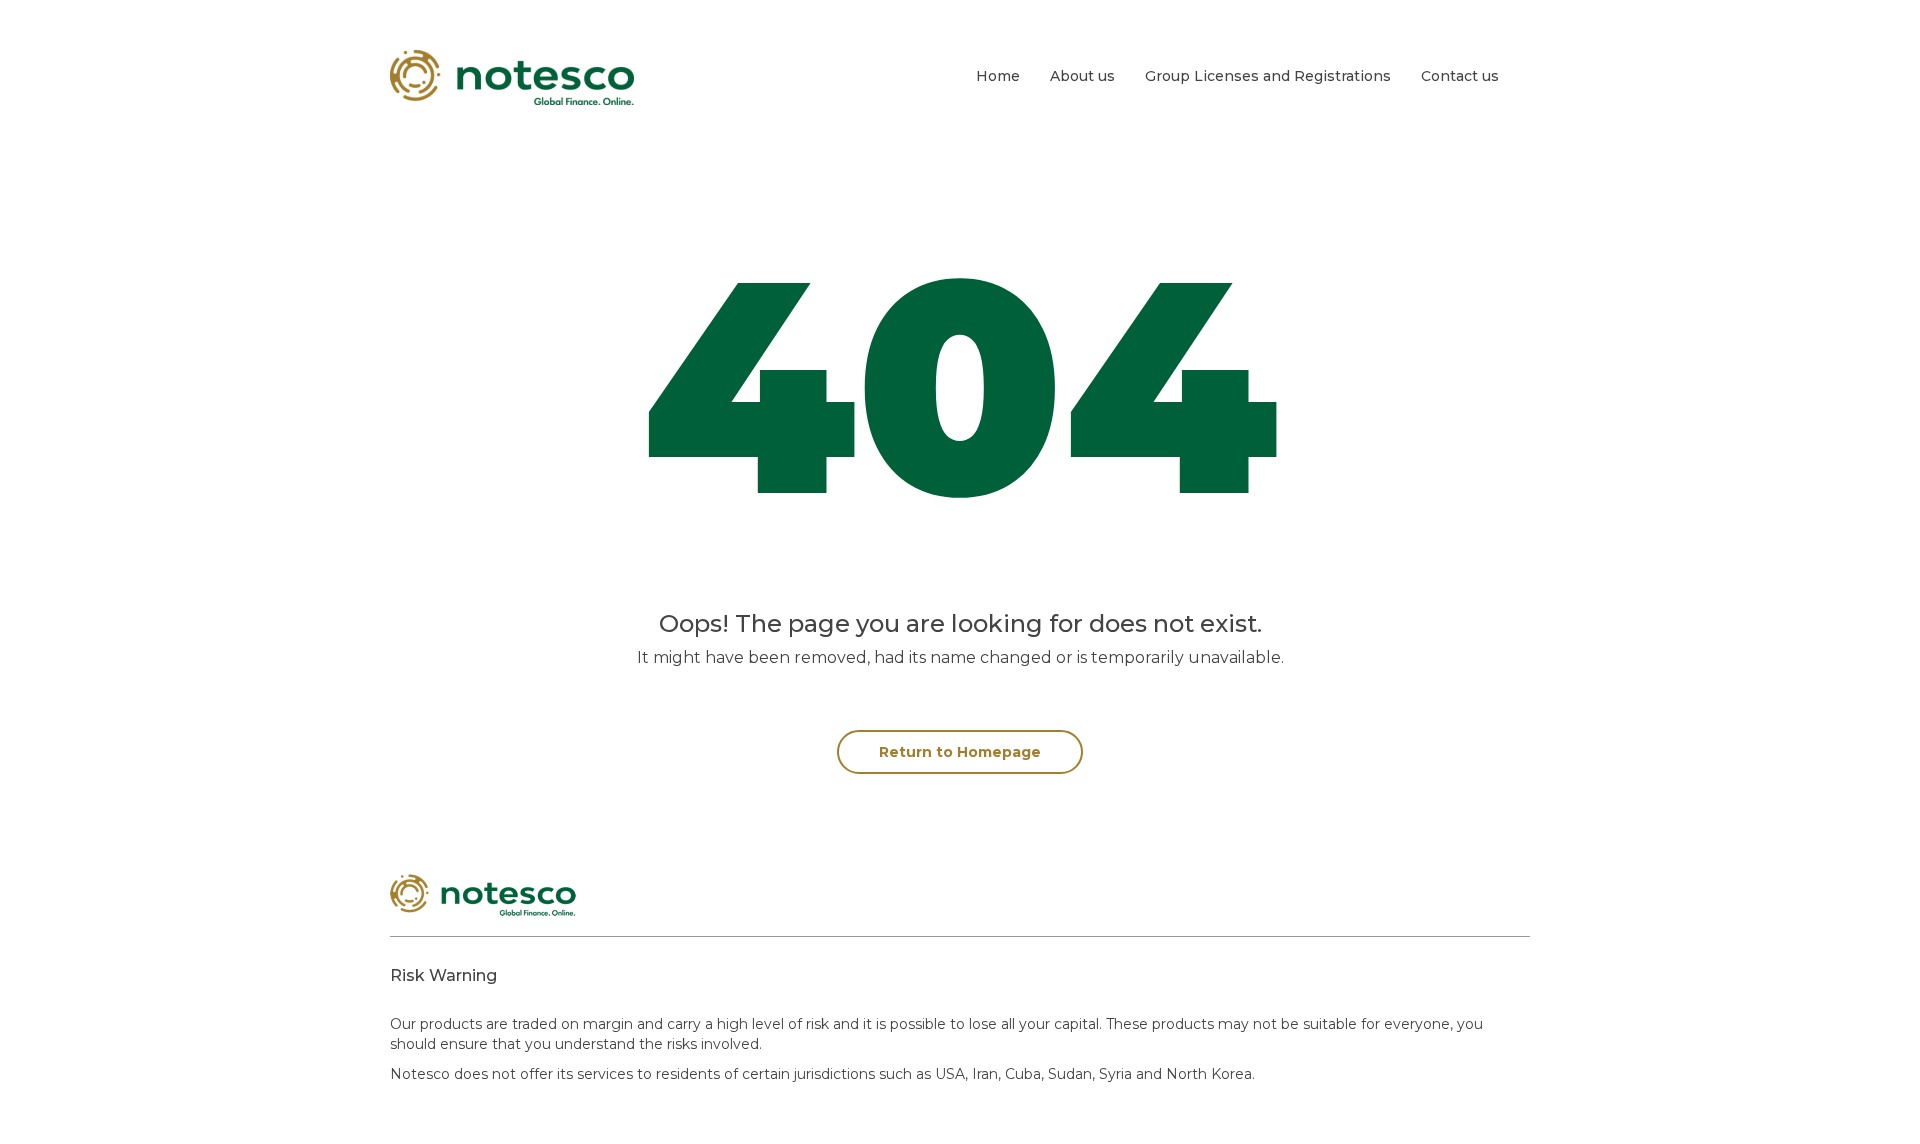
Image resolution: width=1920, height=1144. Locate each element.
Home (998, 76)
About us (1082, 76)
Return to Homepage (960, 752)
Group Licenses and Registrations (1268, 76)
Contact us (1460, 76)
